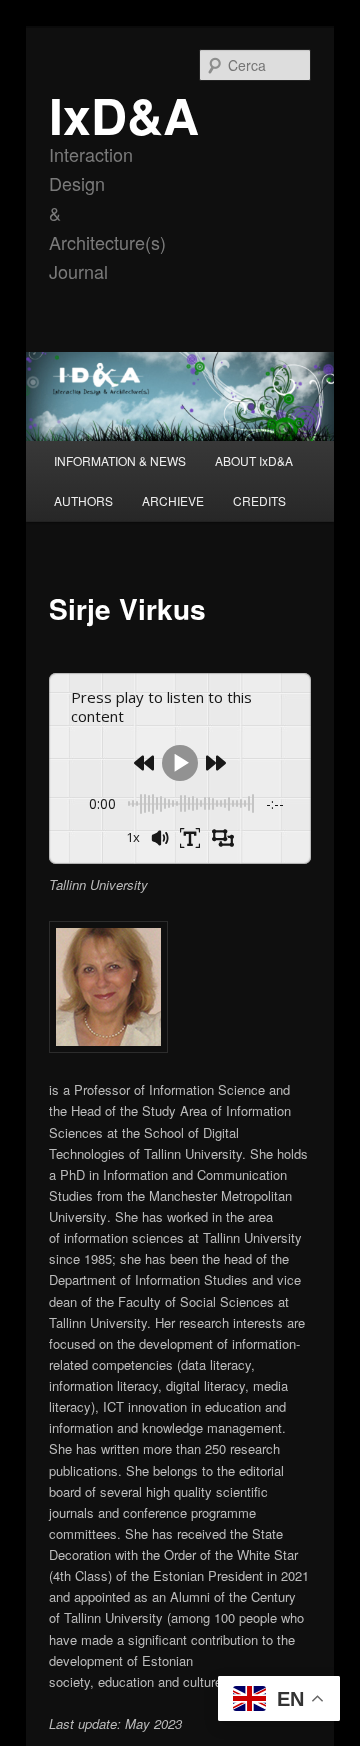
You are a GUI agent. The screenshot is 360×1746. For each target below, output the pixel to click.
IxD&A (124, 114)
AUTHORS (83, 500)
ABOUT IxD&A (254, 460)
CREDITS (259, 500)
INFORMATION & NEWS (120, 460)
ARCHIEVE (173, 500)
